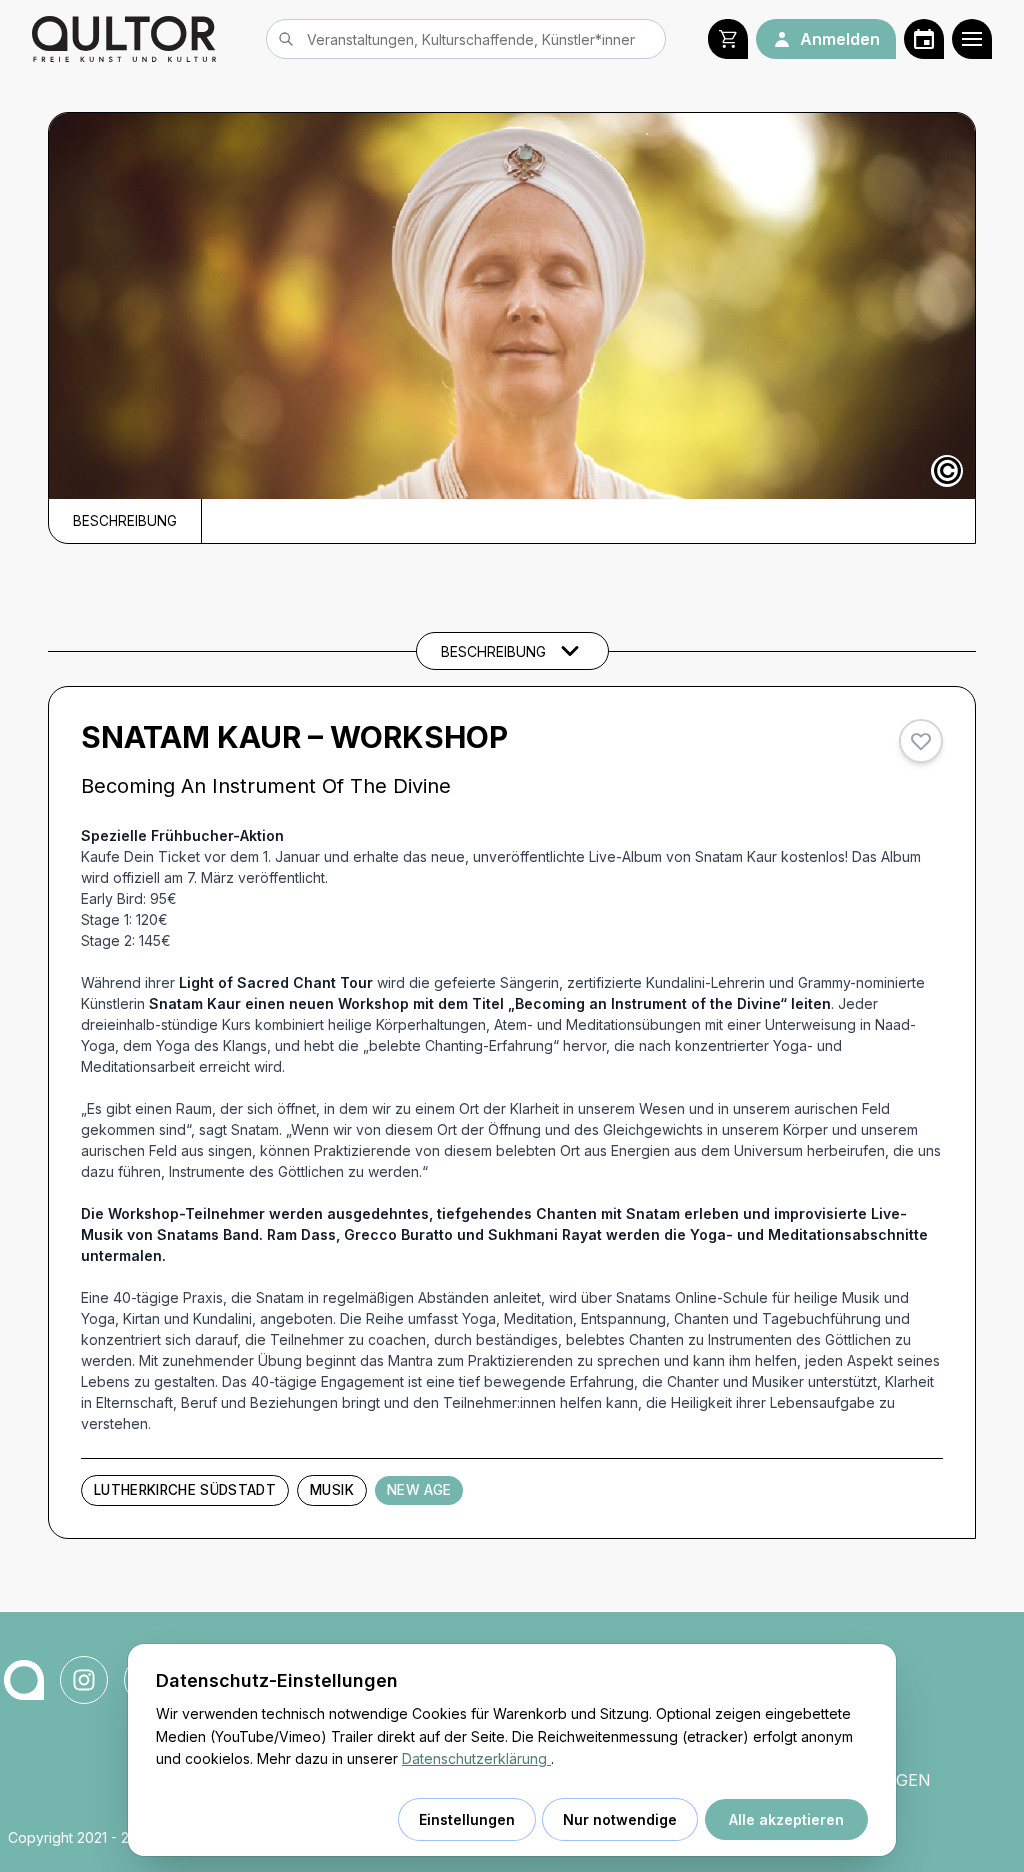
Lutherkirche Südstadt (185, 1490)
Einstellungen (467, 1819)
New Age (419, 1490)
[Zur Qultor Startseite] (124, 39)
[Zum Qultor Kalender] (924, 39)
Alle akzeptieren (786, 1819)
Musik (332, 1490)
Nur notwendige (620, 1819)
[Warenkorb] (728, 39)
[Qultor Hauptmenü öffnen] (972, 39)
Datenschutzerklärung (476, 1758)
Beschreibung (125, 521)
